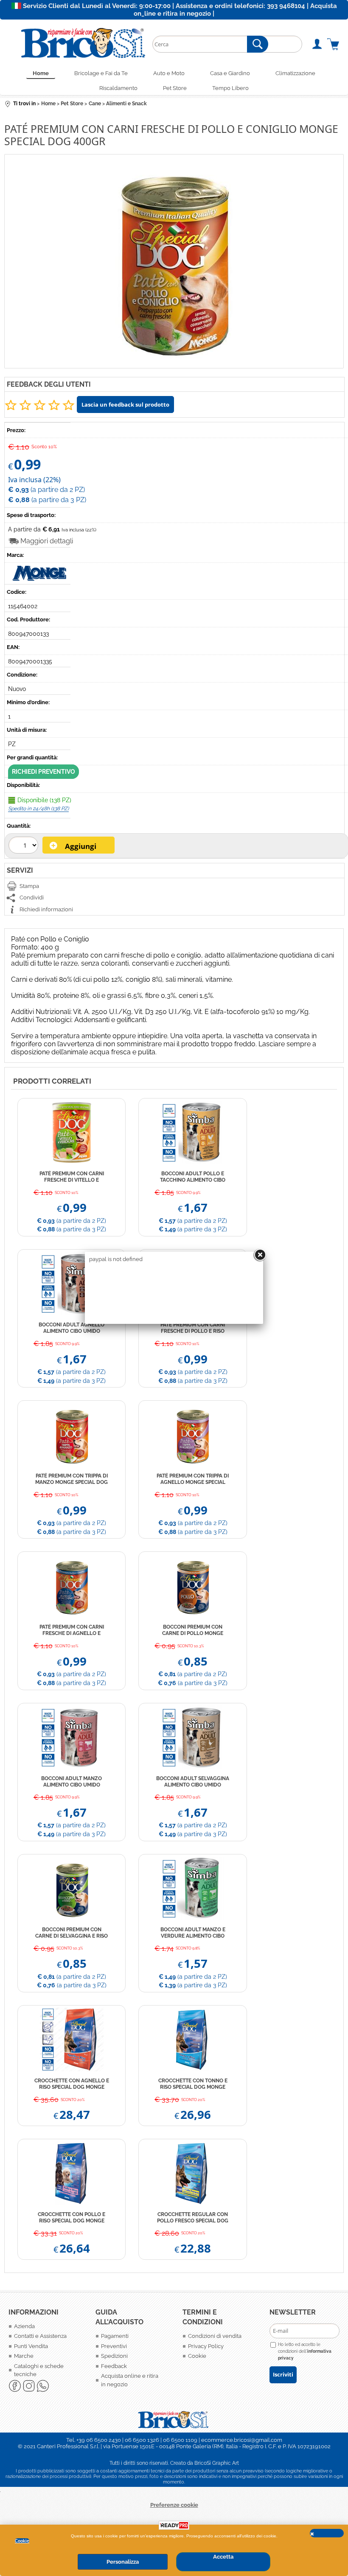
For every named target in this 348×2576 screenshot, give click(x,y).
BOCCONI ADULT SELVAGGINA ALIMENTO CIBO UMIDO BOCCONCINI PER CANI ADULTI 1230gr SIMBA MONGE (193, 1782)
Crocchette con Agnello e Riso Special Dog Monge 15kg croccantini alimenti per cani (72, 2084)
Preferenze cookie (174, 2505)
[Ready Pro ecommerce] (174, 2525)
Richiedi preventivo (43, 772)
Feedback (114, 2366)
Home (41, 73)
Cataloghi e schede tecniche (39, 2370)
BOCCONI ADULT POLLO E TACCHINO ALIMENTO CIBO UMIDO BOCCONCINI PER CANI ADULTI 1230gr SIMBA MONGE (193, 1177)
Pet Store (175, 88)
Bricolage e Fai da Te (101, 73)
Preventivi (114, 2346)
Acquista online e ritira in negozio (130, 2380)
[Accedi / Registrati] (317, 44)
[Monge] (40, 579)
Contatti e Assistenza (40, 2336)
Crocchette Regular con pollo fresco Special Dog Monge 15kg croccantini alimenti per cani (193, 2218)
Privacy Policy (206, 2346)
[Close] (260, 1255)
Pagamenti (115, 2336)
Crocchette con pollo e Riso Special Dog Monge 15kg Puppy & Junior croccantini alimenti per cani (72, 2218)
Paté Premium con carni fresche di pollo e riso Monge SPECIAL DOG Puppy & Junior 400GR (193, 1328)
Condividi (32, 898)
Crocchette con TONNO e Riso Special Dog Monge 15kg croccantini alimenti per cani (193, 2084)
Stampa (29, 886)
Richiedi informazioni (46, 909)
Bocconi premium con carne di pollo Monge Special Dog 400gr (193, 1630)
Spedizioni (114, 2356)
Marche (24, 2356)
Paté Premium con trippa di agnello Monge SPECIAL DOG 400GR (193, 1479)
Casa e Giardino (230, 73)
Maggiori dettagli (47, 541)
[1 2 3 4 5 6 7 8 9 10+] (24, 846)
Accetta (223, 2557)
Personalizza (123, 2562)
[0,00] (333, 44)
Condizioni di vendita (215, 2336)
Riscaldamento (118, 88)
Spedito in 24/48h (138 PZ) (38, 809)
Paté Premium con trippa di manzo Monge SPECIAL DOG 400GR (72, 1479)
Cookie (22, 2541)
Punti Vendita (31, 2346)
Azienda (24, 2326)
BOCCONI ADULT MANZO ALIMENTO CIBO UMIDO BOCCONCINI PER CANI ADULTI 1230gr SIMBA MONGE (72, 1782)
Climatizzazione (295, 73)
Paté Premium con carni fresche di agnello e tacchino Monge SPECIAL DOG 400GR (72, 1630)
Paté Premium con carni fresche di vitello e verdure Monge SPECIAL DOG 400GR (72, 1177)
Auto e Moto (169, 73)
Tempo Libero (230, 88)
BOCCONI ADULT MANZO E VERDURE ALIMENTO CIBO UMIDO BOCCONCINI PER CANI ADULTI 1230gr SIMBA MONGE (193, 1933)
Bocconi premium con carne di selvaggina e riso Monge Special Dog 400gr (72, 1933)
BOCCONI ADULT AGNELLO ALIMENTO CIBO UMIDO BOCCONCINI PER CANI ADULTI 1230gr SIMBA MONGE (72, 1328)
